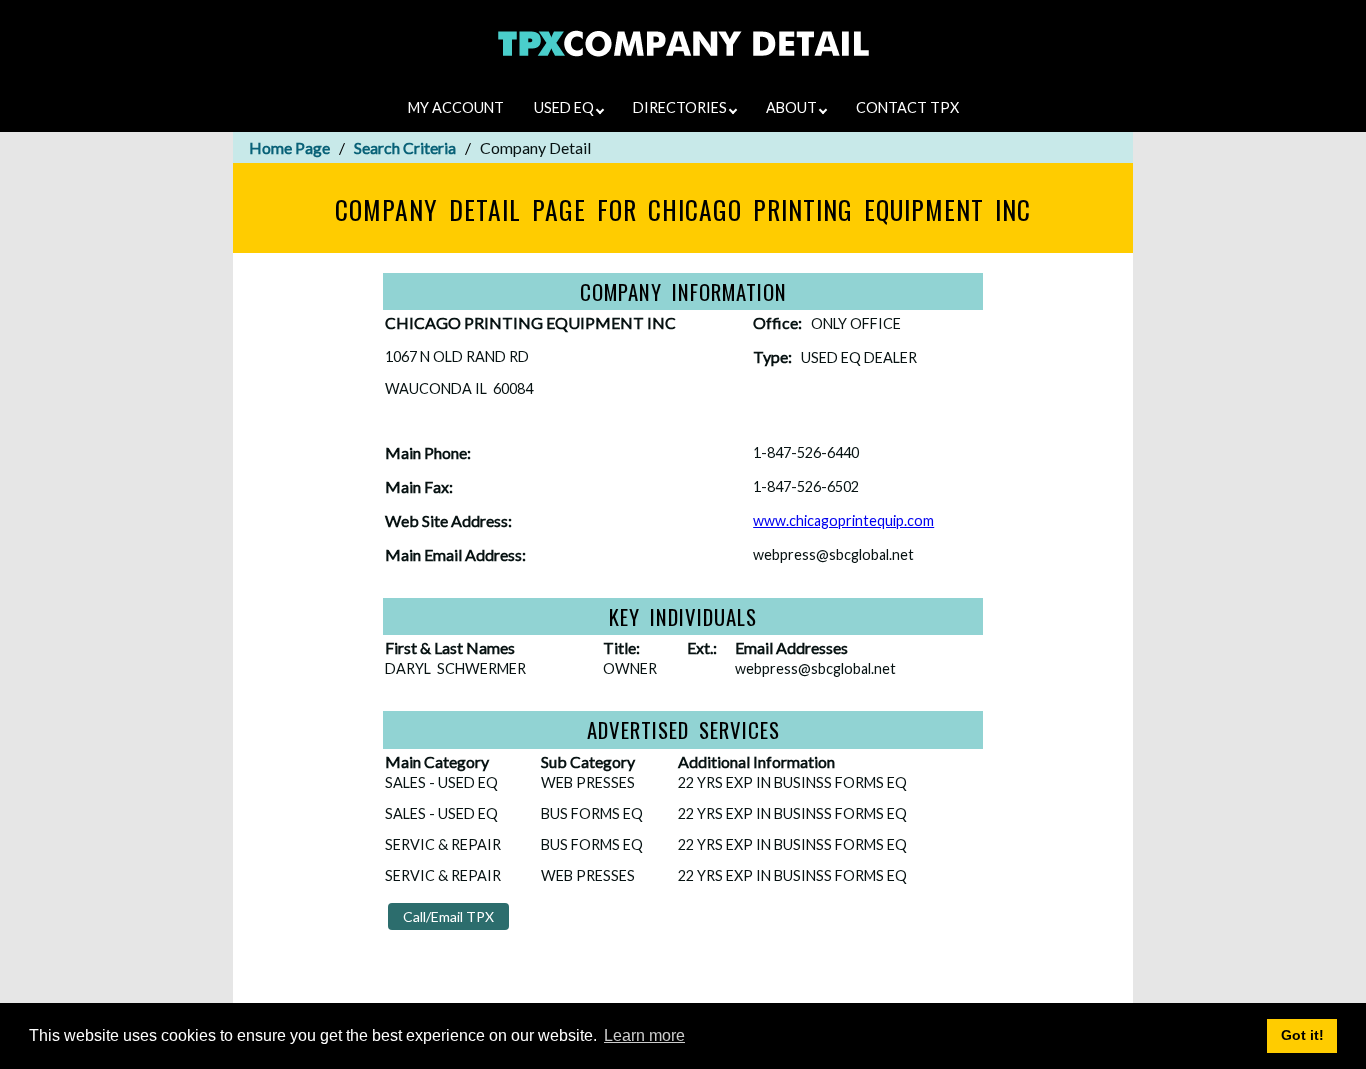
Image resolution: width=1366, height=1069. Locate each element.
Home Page (289, 147)
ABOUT (793, 107)
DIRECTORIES (681, 107)
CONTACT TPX (907, 107)
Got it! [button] (1302, 1035)
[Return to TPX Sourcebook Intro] (683, 69)
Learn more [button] (644, 1035)
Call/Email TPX (448, 916)
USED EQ (565, 107)
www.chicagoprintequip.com (843, 520)
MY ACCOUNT (456, 107)
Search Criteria (405, 147)
